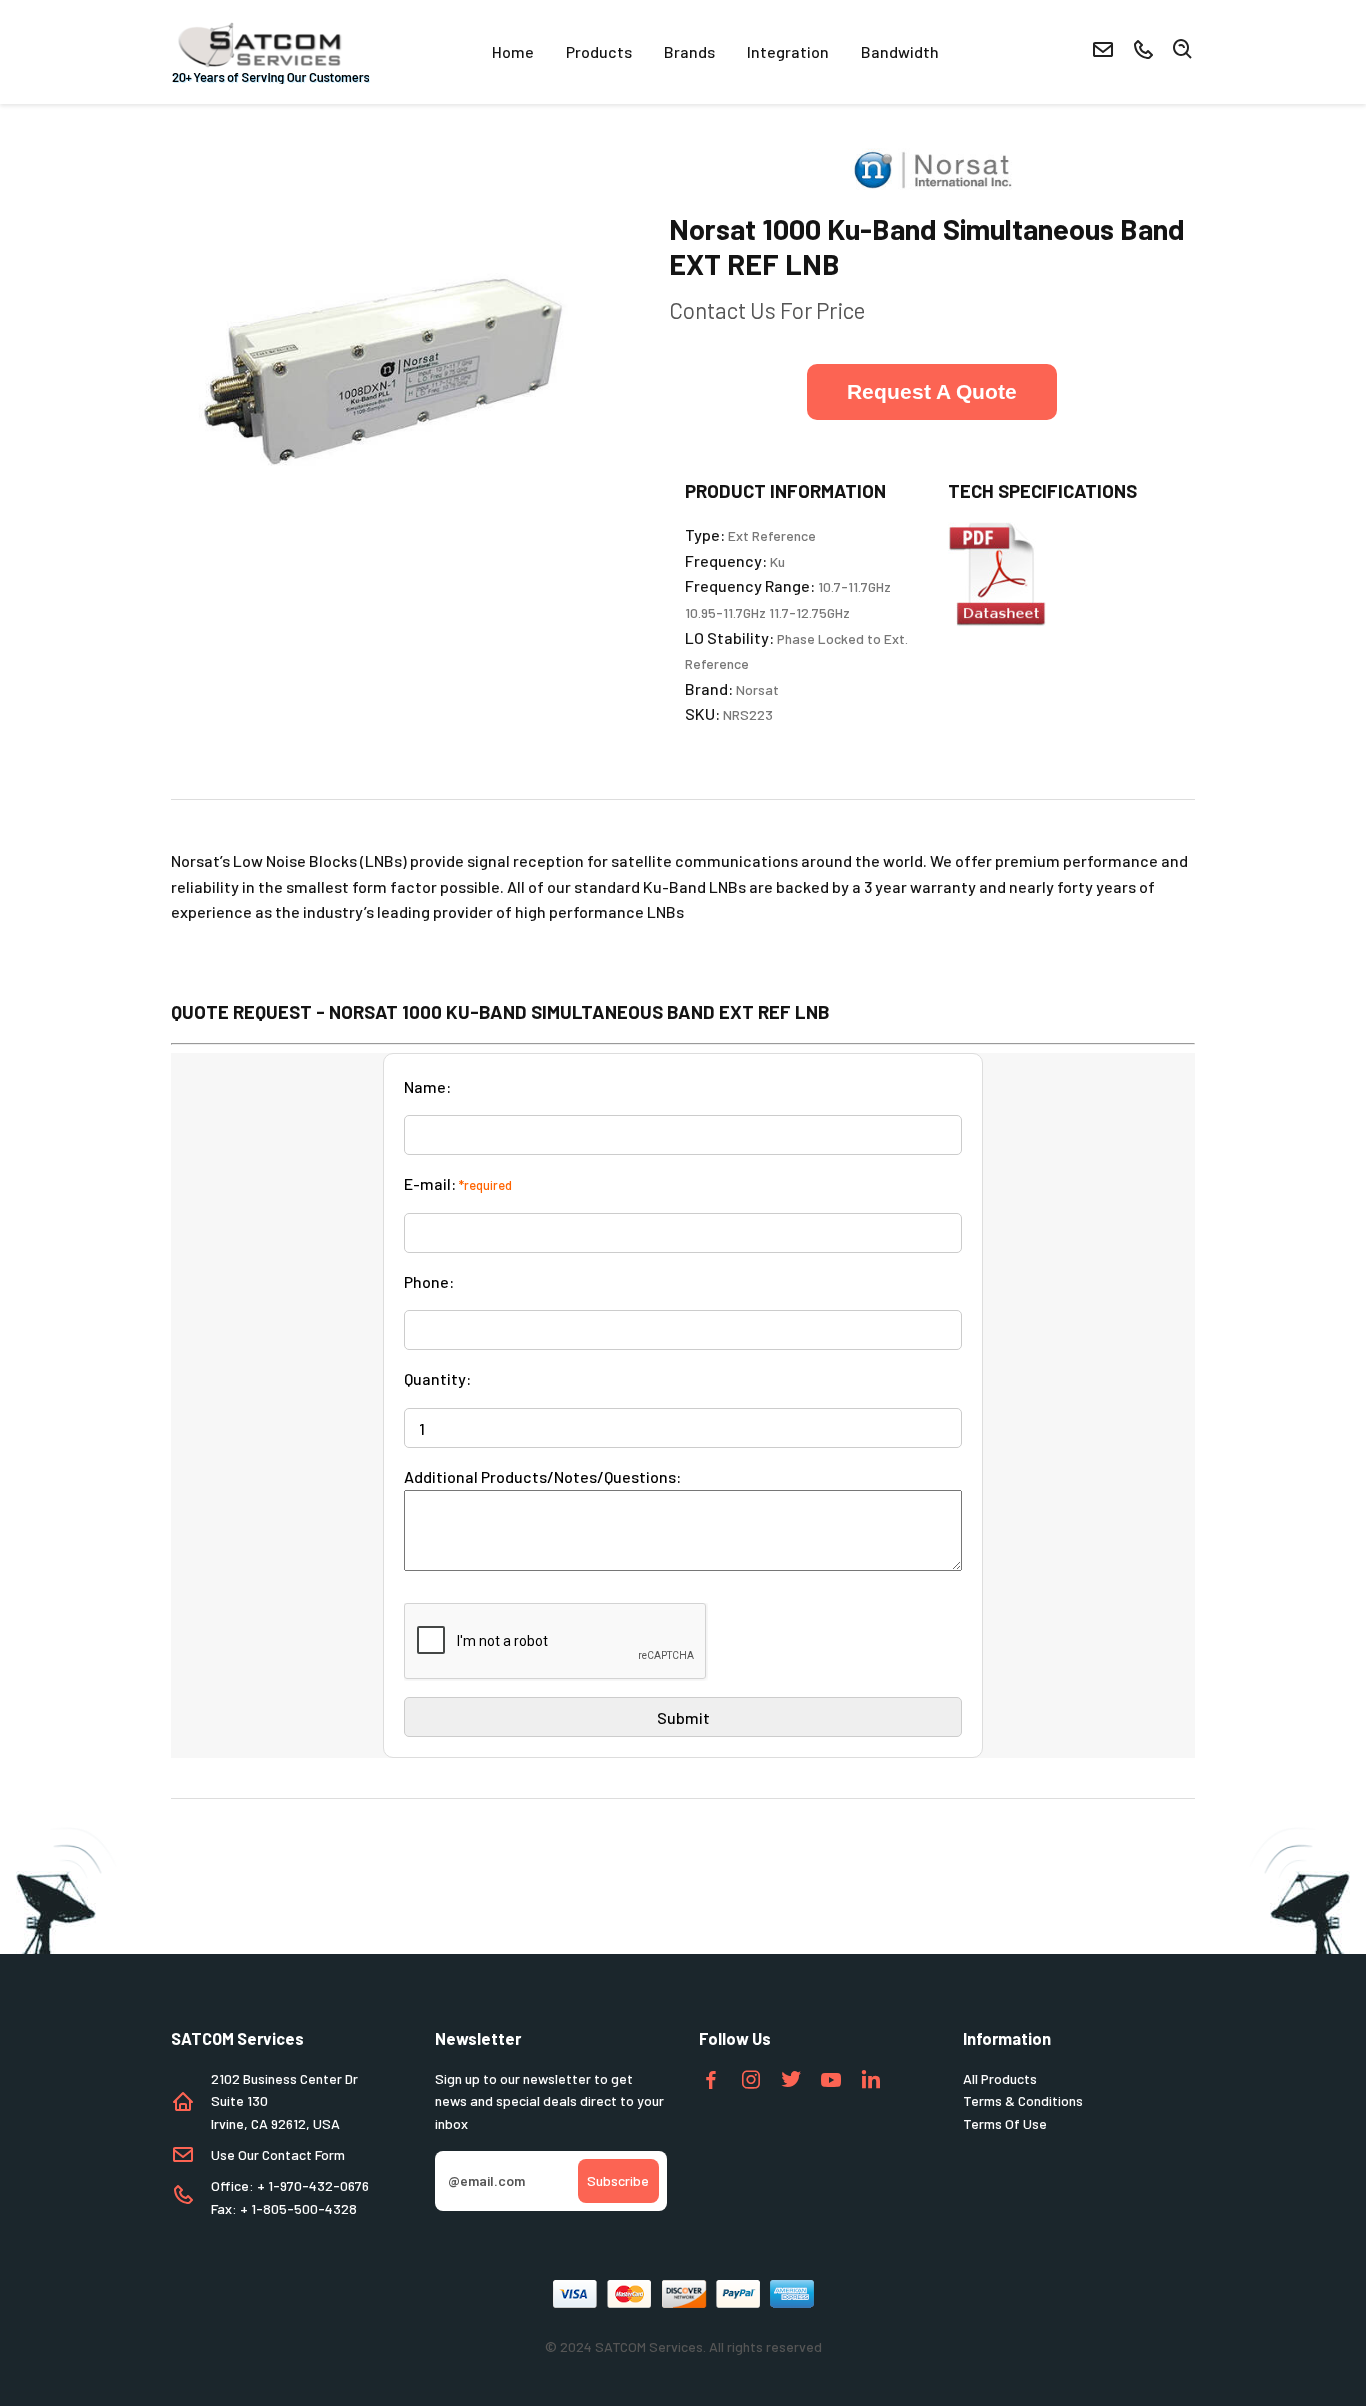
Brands (689, 51)
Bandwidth (900, 51)
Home (513, 51)
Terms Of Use (1005, 2123)
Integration (788, 51)
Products (599, 51)
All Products (1000, 2078)
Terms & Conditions (1023, 2100)
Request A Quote (932, 391)
